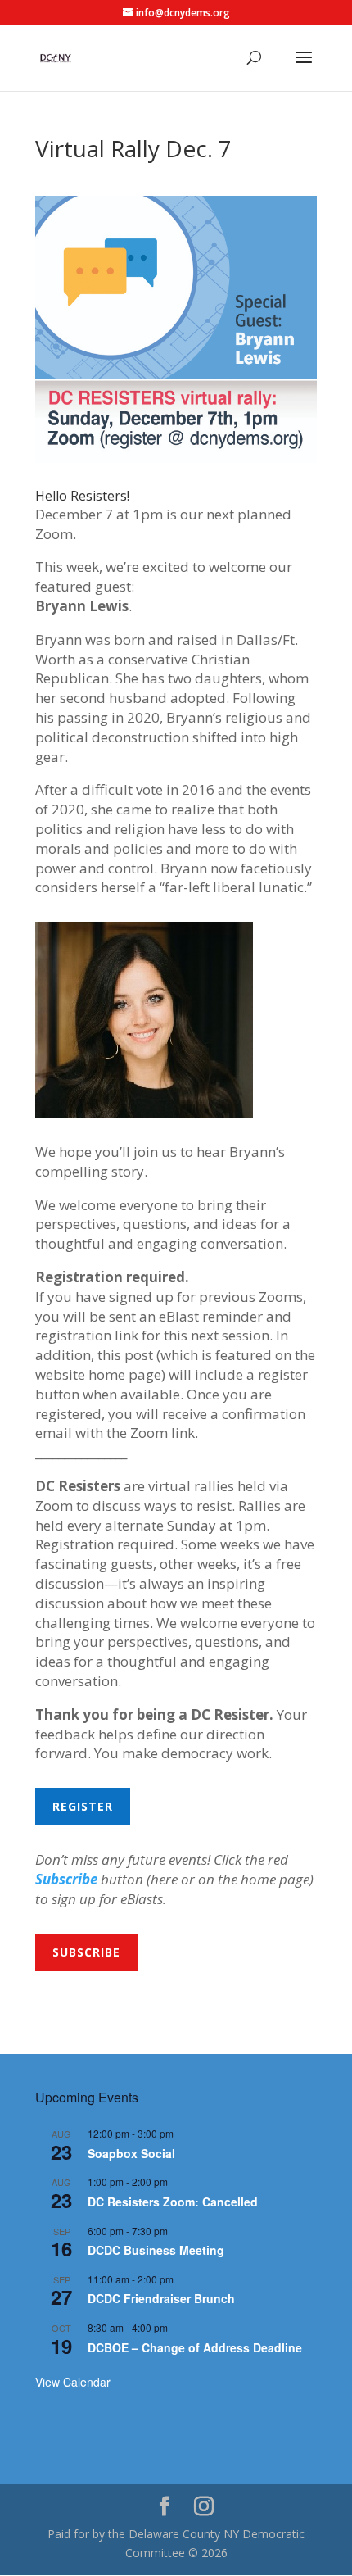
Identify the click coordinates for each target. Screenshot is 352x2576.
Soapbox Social (131, 2153)
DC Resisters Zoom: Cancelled (173, 2202)
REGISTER (83, 1806)
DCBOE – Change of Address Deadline (195, 2347)
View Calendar (73, 2382)
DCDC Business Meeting (156, 2250)
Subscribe (66, 1879)
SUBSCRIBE (86, 1952)
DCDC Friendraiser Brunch (161, 2298)
